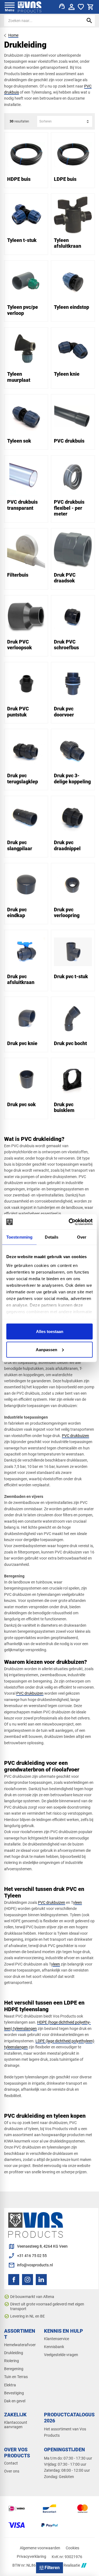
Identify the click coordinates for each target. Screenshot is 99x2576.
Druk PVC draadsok (65, 578)
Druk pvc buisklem (64, 1107)
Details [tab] (52, 1237)
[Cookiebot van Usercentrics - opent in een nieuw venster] (70, 1222)
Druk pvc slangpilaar (20, 845)
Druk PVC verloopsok (20, 645)
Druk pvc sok (21, 1104)
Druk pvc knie (22, 1043)
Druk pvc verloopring (67, 913)
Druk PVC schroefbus (66, 645)
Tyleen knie (67, 374)
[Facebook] (14, 2280)
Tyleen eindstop (71, 307)
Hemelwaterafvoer (20, 2345)
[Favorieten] (81, 7)
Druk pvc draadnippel (67, 845)
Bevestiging (14, 2393)
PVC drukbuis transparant (22, 505)
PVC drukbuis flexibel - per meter (69, 508)
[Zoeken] (89, 21)
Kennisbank (54, 2347)
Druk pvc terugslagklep (23, 779)
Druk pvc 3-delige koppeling (72, 779)
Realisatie (72, 2565)
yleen (78, 1902)
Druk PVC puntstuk (18, 712)
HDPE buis (19, 179)
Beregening (14, 2369)
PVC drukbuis (69, 441)
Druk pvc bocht (70, 1043)
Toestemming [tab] (19, 1237)
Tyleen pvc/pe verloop (23, 310)
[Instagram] (28, 2280)
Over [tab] (82, 1237)
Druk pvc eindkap (17, 913)
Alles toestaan (50, 1331)
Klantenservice (57, 2339)
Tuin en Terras (16, 2377)
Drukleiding (14, 2353)
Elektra (10, 2385)
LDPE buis (65, 179)
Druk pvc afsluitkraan (21, 979)
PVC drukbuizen (75, 1436)
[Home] (30, 7)
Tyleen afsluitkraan (68, 243)
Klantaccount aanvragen (16, 2425)
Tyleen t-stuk (22, 240)
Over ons (12, 2471)
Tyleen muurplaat (19, 377)
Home (13, 35)
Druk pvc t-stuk (71, 976)
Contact (11, 2463)
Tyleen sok (19, 441)
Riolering (12, 2361)
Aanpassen (46, 1349)
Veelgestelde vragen (61, 2355)
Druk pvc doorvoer (64, 712)
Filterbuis (18, 575)
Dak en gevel (15, 2401)
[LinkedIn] (41, 2280)
